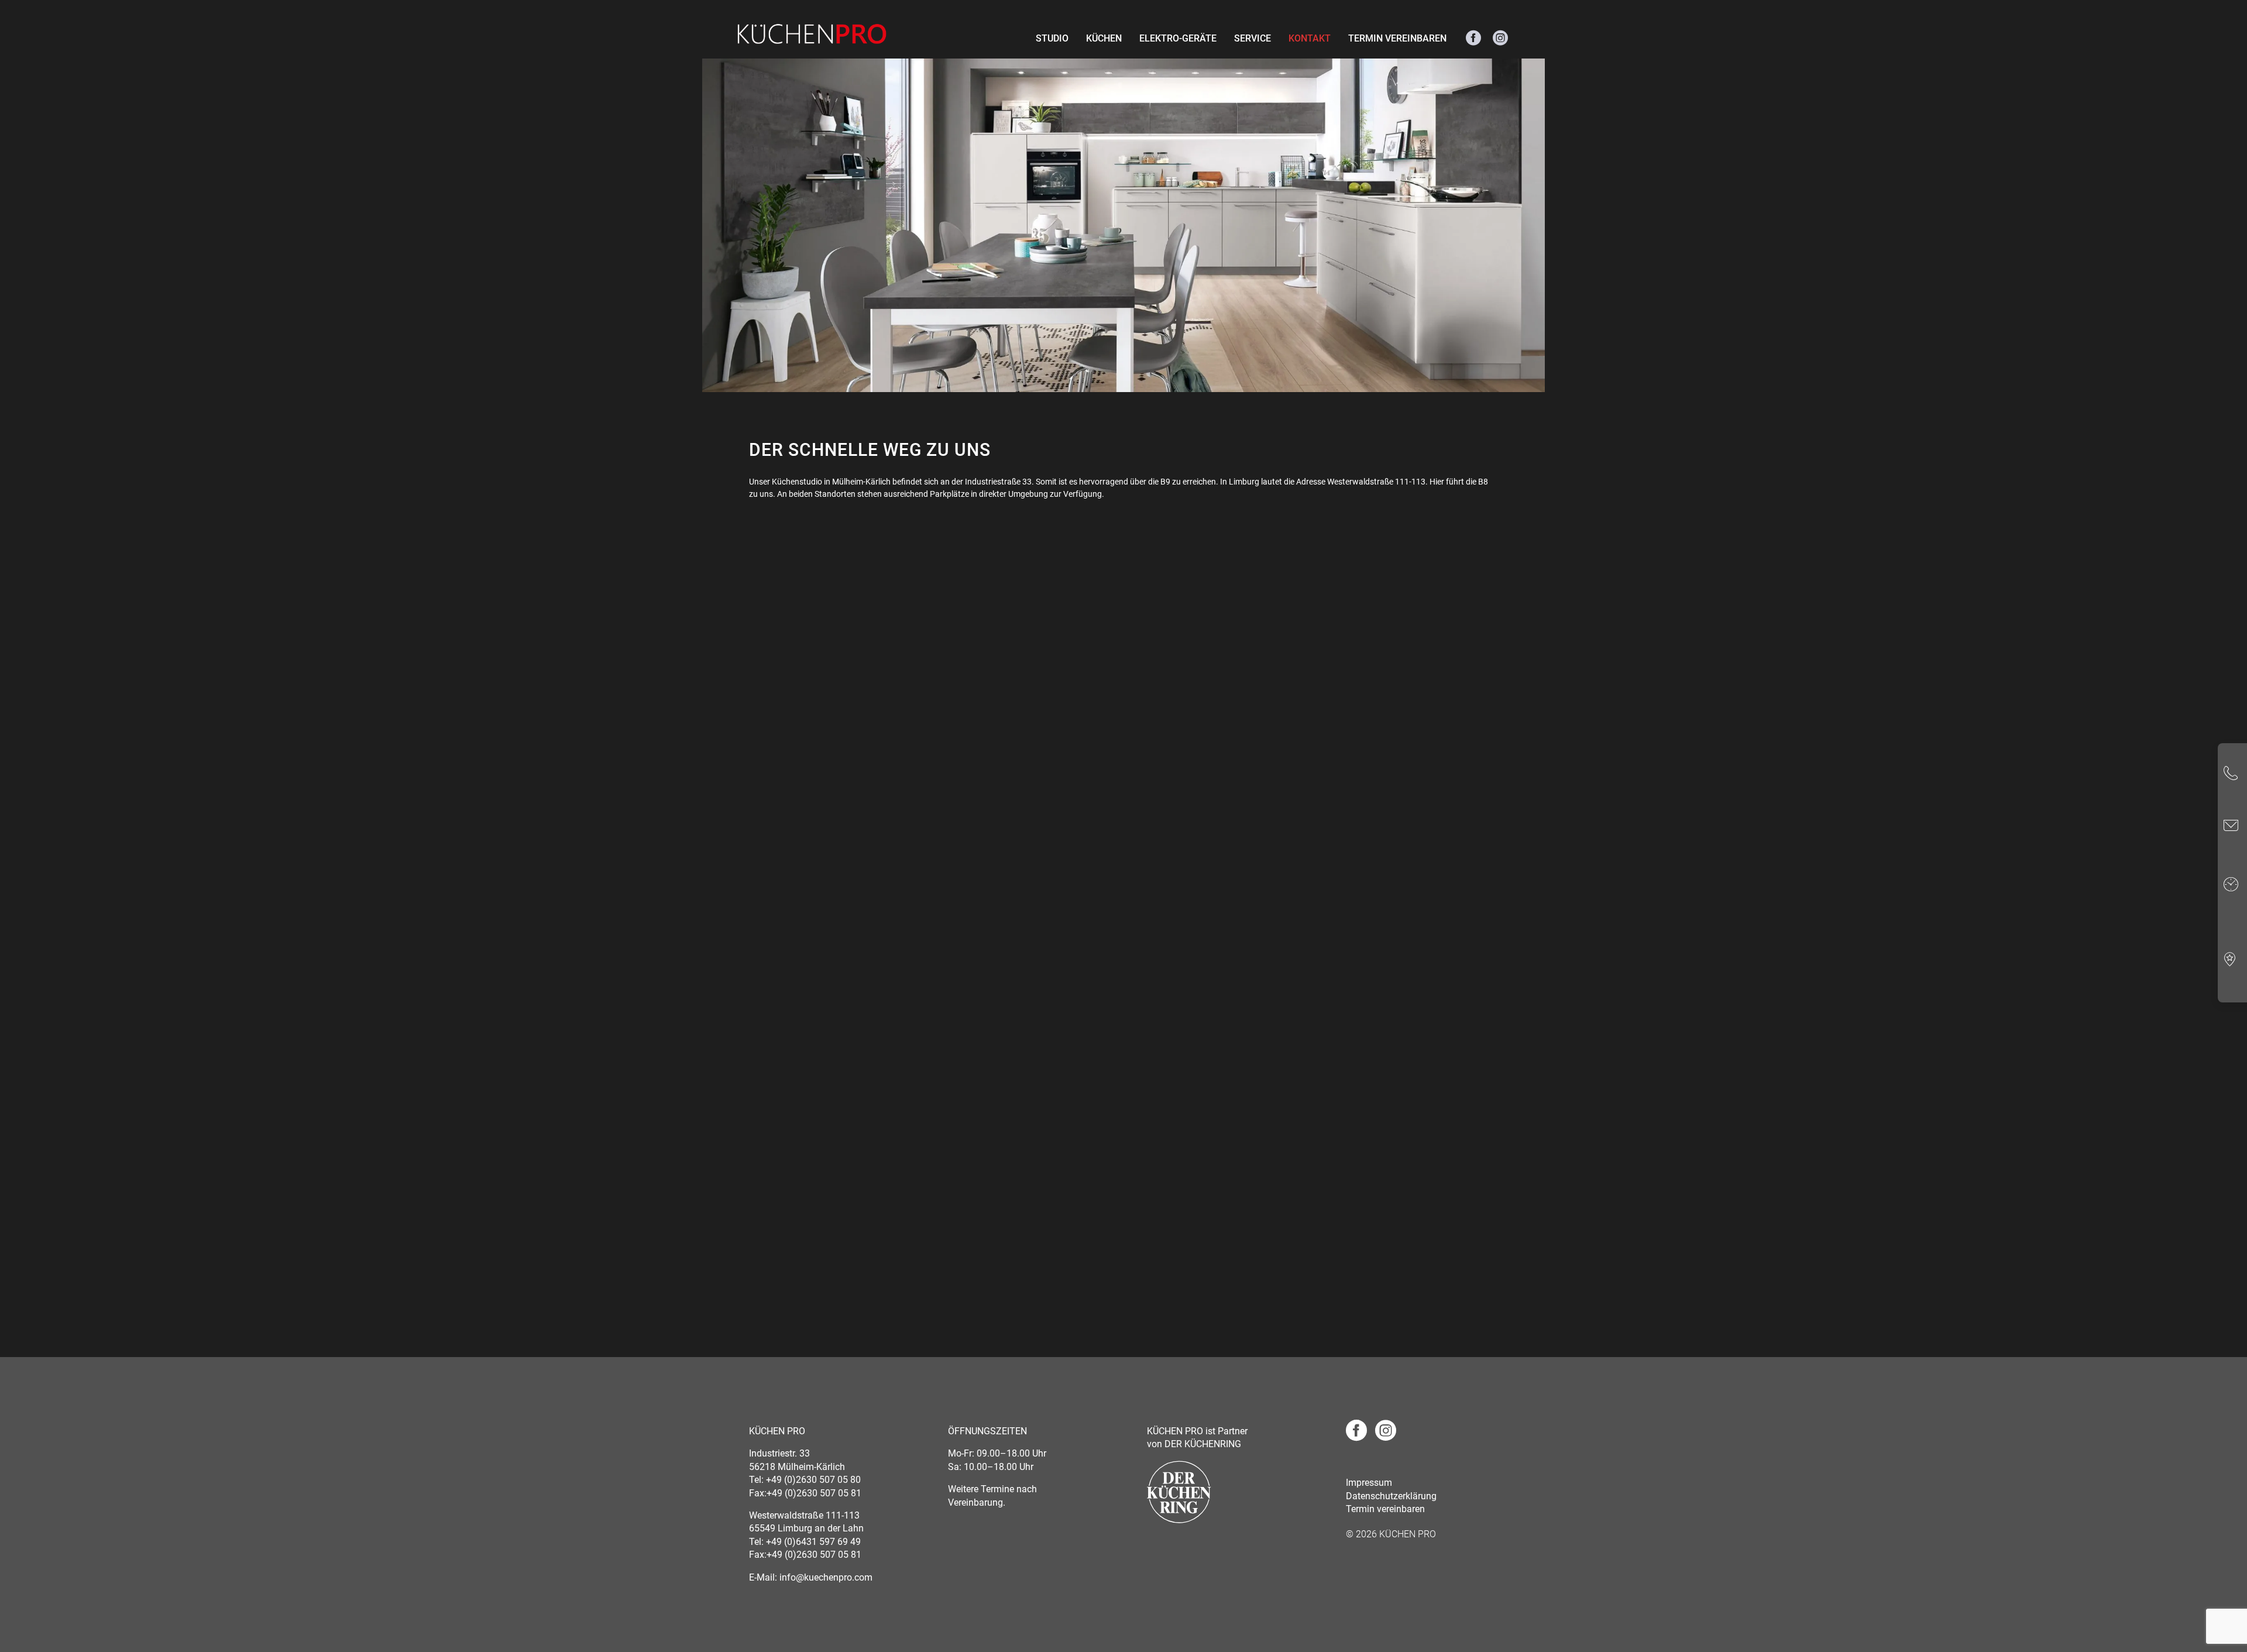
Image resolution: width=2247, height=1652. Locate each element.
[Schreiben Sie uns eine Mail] (2231, 827)
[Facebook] (1473, 39)
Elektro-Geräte (1178, 38)
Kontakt (1310, 38)
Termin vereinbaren (1397, 38)
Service (1253, 38)
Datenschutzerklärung (1391, 1496)
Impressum (1369, 1483)
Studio (1052, 38)
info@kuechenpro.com (826, 1577)
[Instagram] (1500, 39)
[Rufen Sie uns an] (2231, 775)
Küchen (1104, 38)
